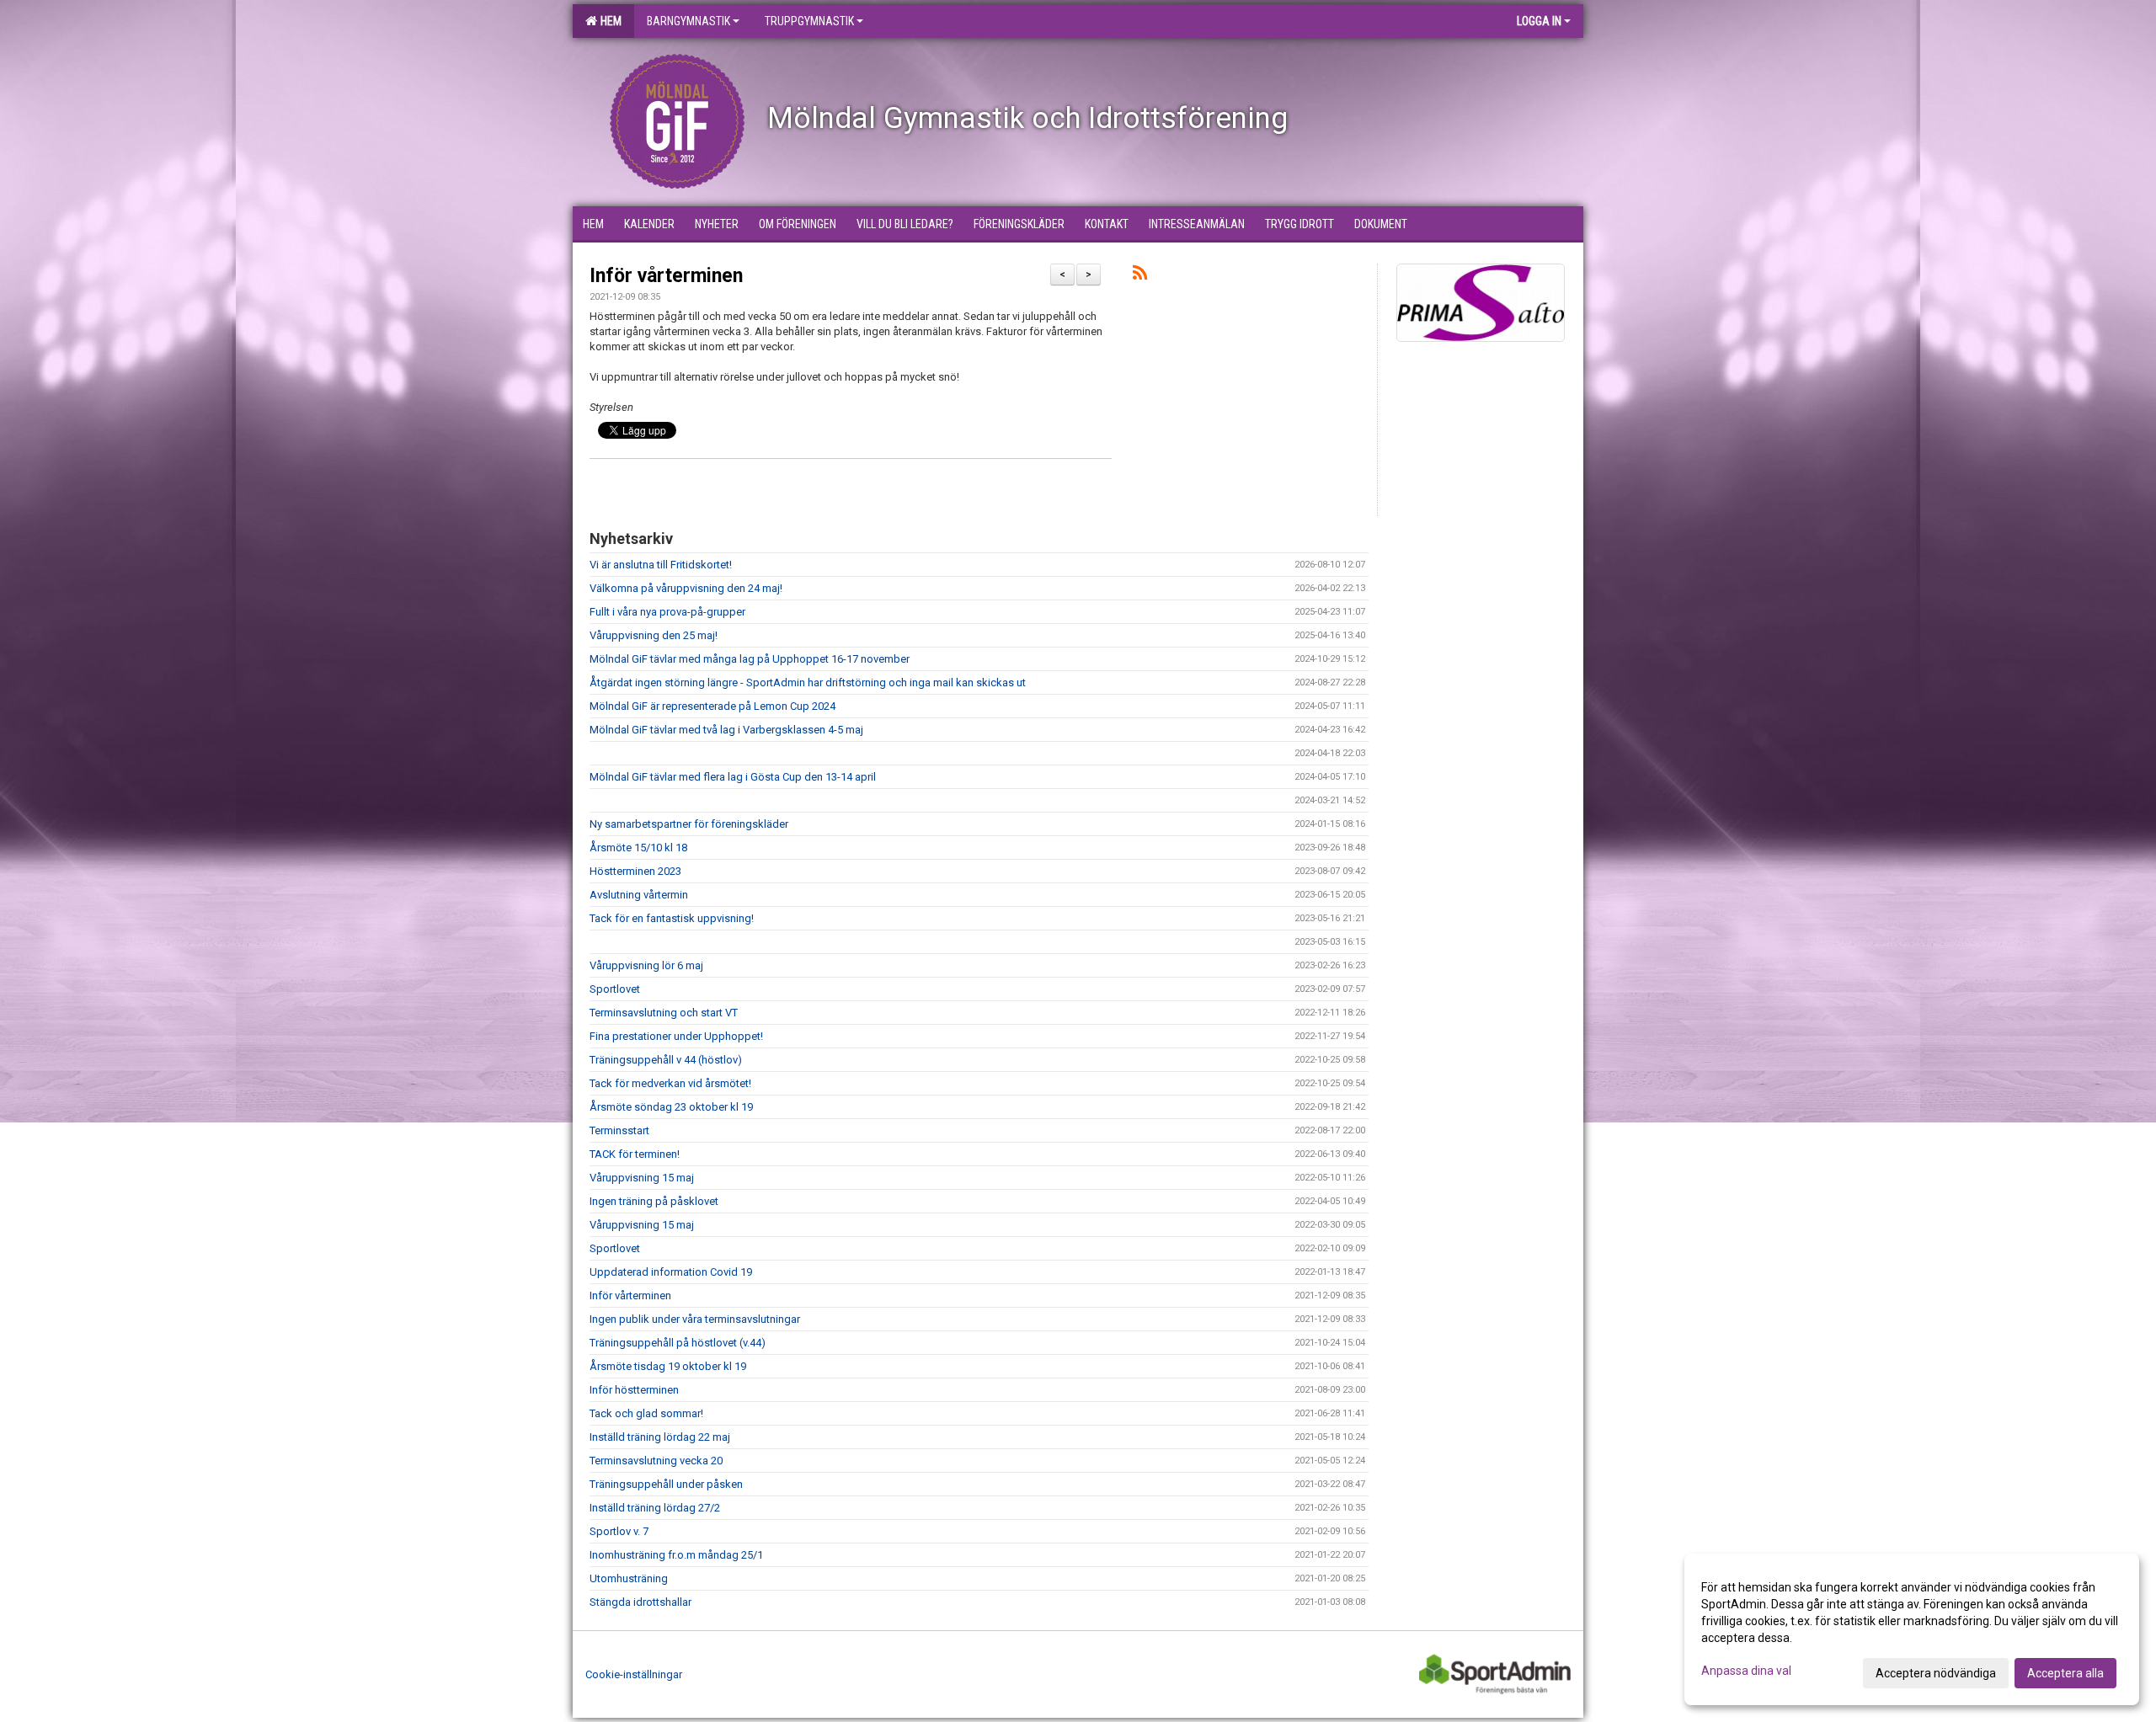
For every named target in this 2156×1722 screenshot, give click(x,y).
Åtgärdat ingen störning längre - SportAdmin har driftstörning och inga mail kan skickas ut (808, 682)
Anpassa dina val (1746, 1671)
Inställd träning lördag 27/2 (655, 1508)
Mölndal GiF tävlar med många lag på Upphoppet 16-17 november (750, 659)
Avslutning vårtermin (639, 895)
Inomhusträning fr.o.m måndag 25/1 (676, 1555)
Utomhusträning (629, 1578)
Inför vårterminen (666, 276)
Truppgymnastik (809, 21)
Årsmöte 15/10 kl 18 (638, 848)
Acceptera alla (2065, 1673)
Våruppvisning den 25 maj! (654, 635)
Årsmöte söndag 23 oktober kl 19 (671, 1107)
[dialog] (1912, 1629)
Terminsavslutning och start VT (664, 1013)
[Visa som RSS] (1140, 276)
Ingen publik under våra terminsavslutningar (695, 1319)
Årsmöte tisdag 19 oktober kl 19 (668, 1366)
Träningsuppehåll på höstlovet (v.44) (678, 1343)
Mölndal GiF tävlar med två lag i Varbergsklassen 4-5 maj (726, 730)
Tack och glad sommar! (646, 1413)
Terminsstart (619, 1130)
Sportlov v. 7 (619, 1531)
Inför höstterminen (634, 1390)
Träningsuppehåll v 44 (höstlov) (666, 1060)
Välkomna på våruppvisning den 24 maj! (686, 588)
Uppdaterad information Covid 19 (671, 1272)
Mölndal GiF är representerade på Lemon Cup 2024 (712, 706)
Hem (608, 21)
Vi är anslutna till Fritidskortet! (661, 565)
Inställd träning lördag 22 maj (660, 1437)
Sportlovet (615, 989)
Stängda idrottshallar (640, 1602)
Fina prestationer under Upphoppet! (676, 1036)
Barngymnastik (688, 21)
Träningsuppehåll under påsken (666, 1484)
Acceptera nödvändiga (1936, 1673)
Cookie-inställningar (634, 1674)
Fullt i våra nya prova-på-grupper (667, 612)
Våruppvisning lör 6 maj (646, 965)
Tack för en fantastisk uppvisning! (672, 918)
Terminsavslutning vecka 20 (656, 1461)
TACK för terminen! (635, 1154)
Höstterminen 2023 (635, 871)
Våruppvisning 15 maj (642, 1178)
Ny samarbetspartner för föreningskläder (689, 824)
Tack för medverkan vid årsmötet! (670, 1083)
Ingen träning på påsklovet (654, 1201)
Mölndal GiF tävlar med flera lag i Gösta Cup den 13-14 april (733, 777)
